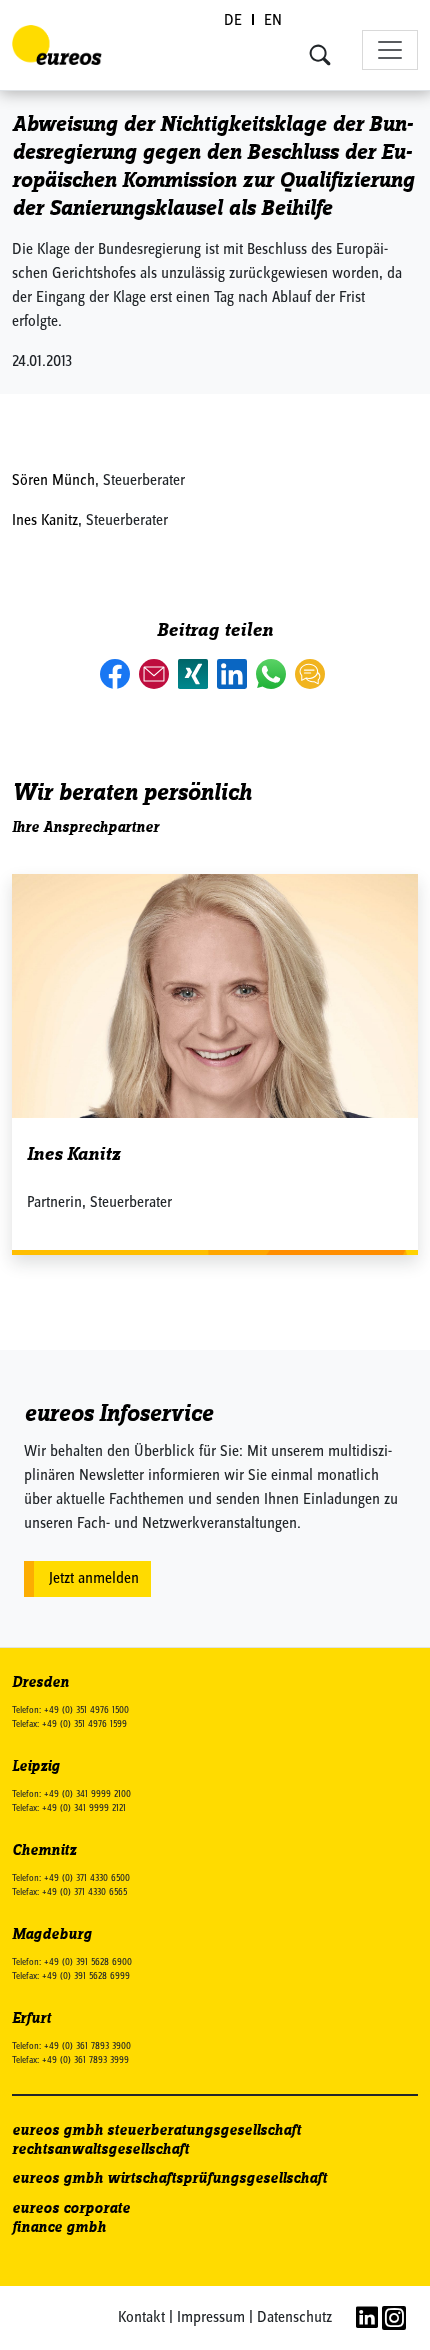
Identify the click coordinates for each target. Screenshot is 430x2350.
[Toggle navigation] (390, 50)
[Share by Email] (156, 674)
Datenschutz (294, 2318)
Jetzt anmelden (94, 1579)
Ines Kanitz (45, 521)
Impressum (211, 2318)
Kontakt (141, 2318)
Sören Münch (53, 481)
